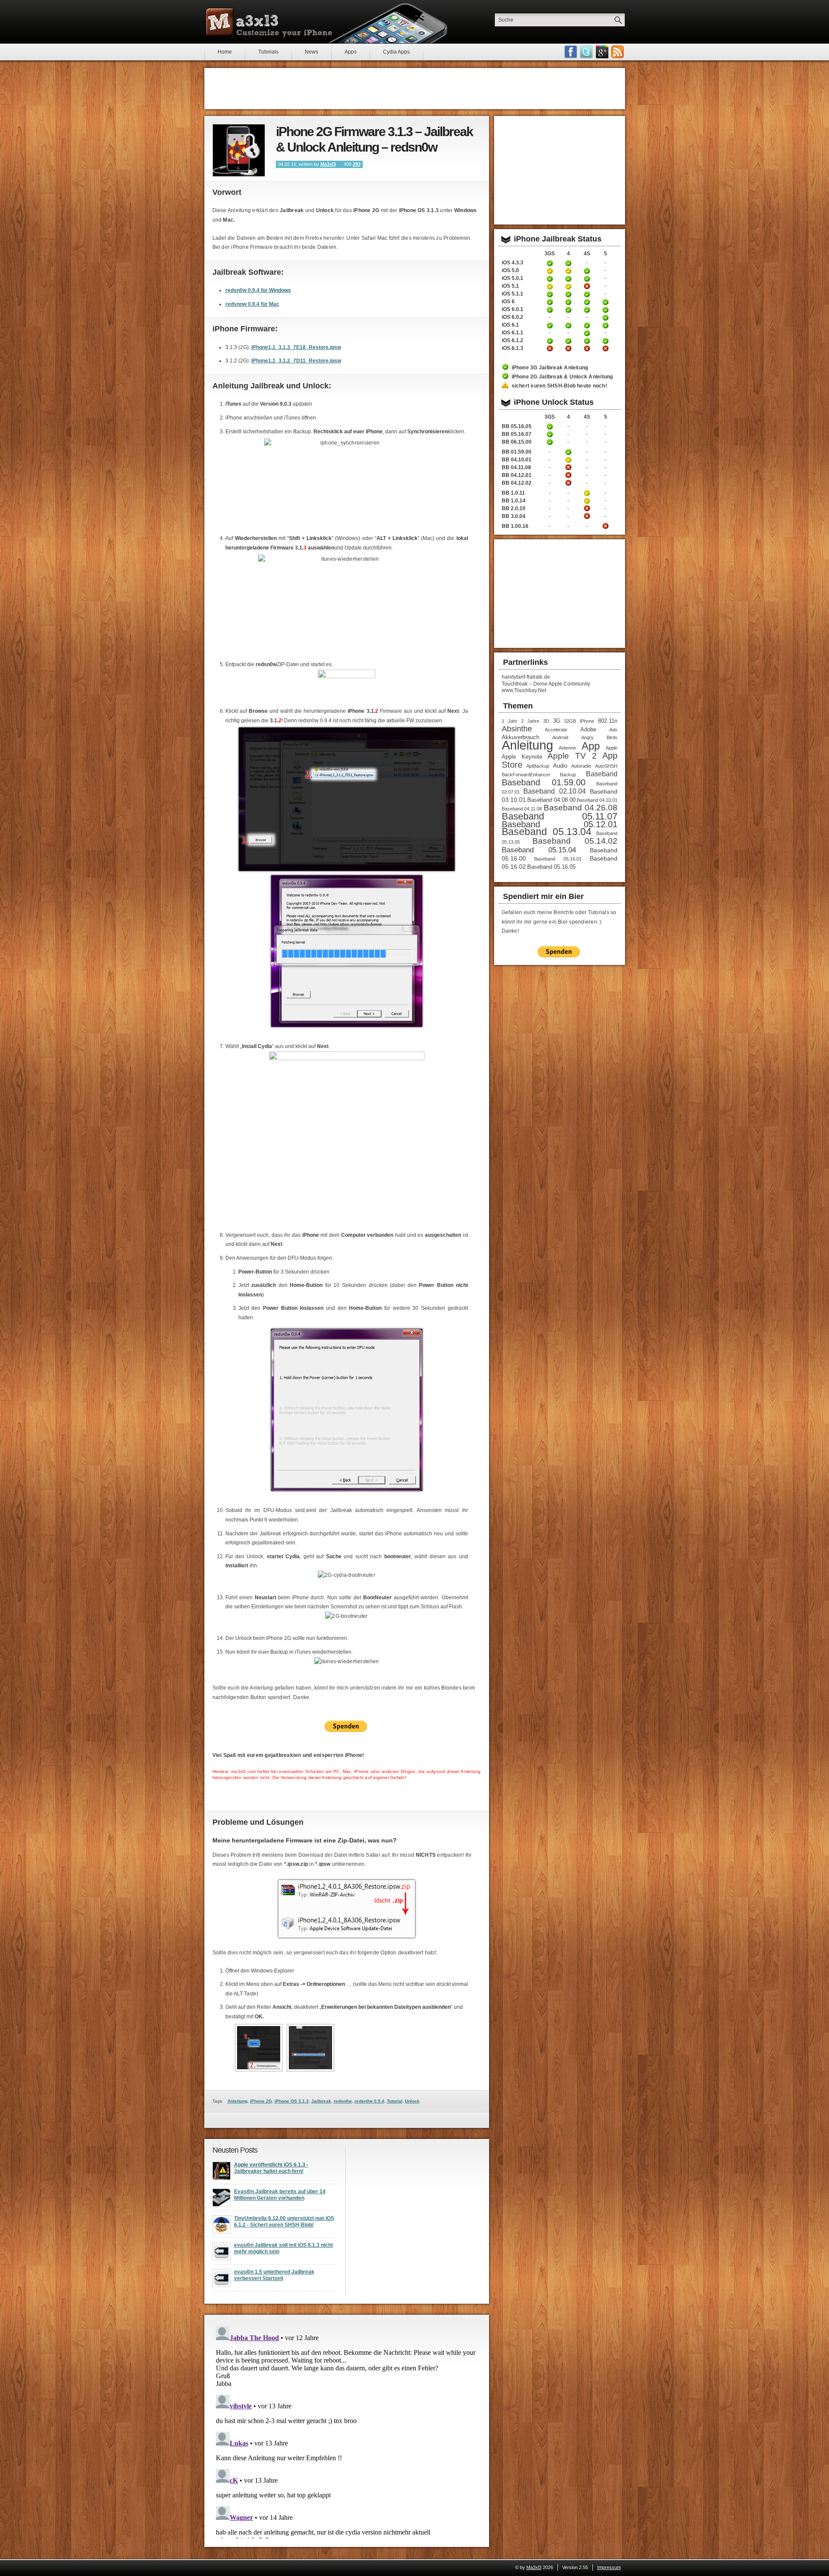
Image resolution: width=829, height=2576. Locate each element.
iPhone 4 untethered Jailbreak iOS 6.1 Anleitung (568, 325)
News (312, 52)
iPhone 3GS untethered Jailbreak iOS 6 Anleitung (550, 302)
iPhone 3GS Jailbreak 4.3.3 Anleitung (550, 263)
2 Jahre (530, 721)
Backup (568, 775)
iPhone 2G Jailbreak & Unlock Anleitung (562, 377)
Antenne (567, 748)
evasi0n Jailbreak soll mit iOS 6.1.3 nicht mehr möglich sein (283, 2249)
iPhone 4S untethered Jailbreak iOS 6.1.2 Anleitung (587, 341)
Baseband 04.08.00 (551, 800)
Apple (612, 748)
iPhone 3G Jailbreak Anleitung (550, 368)
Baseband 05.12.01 (560, 824)
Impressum (609, 2567)
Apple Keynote (522, 757)
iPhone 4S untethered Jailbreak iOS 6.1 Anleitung (587, 325)
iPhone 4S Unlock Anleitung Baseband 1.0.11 (587, 493)
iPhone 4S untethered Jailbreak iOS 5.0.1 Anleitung (587, 279)
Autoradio (581, 766)
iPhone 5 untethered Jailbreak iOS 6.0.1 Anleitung (605, 310)
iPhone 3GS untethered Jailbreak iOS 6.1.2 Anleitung (550, 341)
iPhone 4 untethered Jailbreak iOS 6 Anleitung (568, 302)
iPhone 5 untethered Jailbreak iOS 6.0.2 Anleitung (605, 318)
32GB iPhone (579, 721)
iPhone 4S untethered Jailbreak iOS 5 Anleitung (587, 271)
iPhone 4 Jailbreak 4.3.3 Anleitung (568, 263)
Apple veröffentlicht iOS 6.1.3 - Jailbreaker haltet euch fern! (271, 2168)
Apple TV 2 (572, 756)
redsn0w (343, 2101)
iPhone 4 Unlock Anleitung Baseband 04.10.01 (568, 460)
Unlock (412, 2101)
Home (225, 52)
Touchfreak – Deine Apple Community (546, 684)
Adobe (588, 729)
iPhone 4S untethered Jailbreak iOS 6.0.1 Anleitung (587, 310)
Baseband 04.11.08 (522, 809)
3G (557, 721)
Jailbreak (321, 2101)
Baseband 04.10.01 (597, 800)
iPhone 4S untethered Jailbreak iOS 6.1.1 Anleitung (587, 333)
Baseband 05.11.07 (560, 816)
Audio (560, 766)
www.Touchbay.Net (524, 690)
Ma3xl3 (328, 164)
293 (357, 164)
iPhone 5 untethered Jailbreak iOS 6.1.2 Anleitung (605, 341)
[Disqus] (347, 2431)
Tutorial (395, 2101)
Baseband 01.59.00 (544, 782)
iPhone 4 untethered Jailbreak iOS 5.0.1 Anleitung (568, 279)
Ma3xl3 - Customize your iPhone (269, 22)
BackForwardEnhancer (526, 775)
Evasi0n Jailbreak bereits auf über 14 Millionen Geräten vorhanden (280, 2195)
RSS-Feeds (617, 52)
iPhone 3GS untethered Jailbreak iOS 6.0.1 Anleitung (550, 310)
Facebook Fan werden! (571, 52)
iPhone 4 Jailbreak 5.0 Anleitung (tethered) (568, 271)
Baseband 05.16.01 (558, 859)
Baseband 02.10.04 (555, 791)
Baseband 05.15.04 (539, 850)
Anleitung (237, 2101)
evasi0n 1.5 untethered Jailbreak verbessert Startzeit (274, 2275)
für (258, 290)
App (591, 746)
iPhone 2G (261, 2101)
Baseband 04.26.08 (581, 808)
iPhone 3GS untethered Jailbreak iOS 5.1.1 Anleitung (550, 294)
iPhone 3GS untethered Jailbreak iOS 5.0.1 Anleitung (550, 279)
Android (560, 737)
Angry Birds (599, 737)
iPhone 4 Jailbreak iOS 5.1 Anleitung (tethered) (568, 286)
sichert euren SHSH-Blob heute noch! (559, 386)
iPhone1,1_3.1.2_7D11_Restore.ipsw (296, 361)
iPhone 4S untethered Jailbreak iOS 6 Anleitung (587, 302)
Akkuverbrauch (520, 737)
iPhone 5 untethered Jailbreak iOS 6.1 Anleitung (605, 325)
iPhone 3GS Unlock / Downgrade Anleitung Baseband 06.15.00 (550, 442)
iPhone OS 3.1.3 (292, 2101)
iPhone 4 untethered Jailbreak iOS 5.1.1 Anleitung (568, 294)
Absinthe (517, 729)
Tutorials (268, 52)
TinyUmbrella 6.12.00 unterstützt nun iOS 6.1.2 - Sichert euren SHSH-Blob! (284, 2222)
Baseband (602, 774)
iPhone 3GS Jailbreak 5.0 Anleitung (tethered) (550, 271)
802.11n (608, 721)
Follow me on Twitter (586, 52)
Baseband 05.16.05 (551, 867)
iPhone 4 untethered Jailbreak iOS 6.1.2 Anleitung (568, 341)
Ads (613, 730)
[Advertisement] (414, 89)
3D (546, 721)
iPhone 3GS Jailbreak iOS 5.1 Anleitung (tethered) (550, 286)
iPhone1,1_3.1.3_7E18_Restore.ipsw (296, 347)
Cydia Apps (396, 52)
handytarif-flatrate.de (526, 677)
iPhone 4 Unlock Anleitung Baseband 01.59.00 (568, 452)
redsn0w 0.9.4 (369, 2101)
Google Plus (602, 52)
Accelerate (556, 730)
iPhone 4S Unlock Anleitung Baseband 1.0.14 (587, 501)
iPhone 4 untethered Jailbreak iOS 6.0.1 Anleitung (568, 310)
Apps (351, 52)
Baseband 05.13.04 (547, 832)
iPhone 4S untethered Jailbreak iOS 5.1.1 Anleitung (587, 294)
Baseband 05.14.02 (575, 841)
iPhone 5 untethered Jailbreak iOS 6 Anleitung (605, 302)
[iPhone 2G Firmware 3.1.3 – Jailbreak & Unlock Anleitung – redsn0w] (239, 150)
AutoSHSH (606, 766)
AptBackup (538, 766)
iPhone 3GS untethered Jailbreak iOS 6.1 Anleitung (550, 325)
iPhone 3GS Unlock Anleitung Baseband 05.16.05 (550, 426)
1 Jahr (510, 721)
